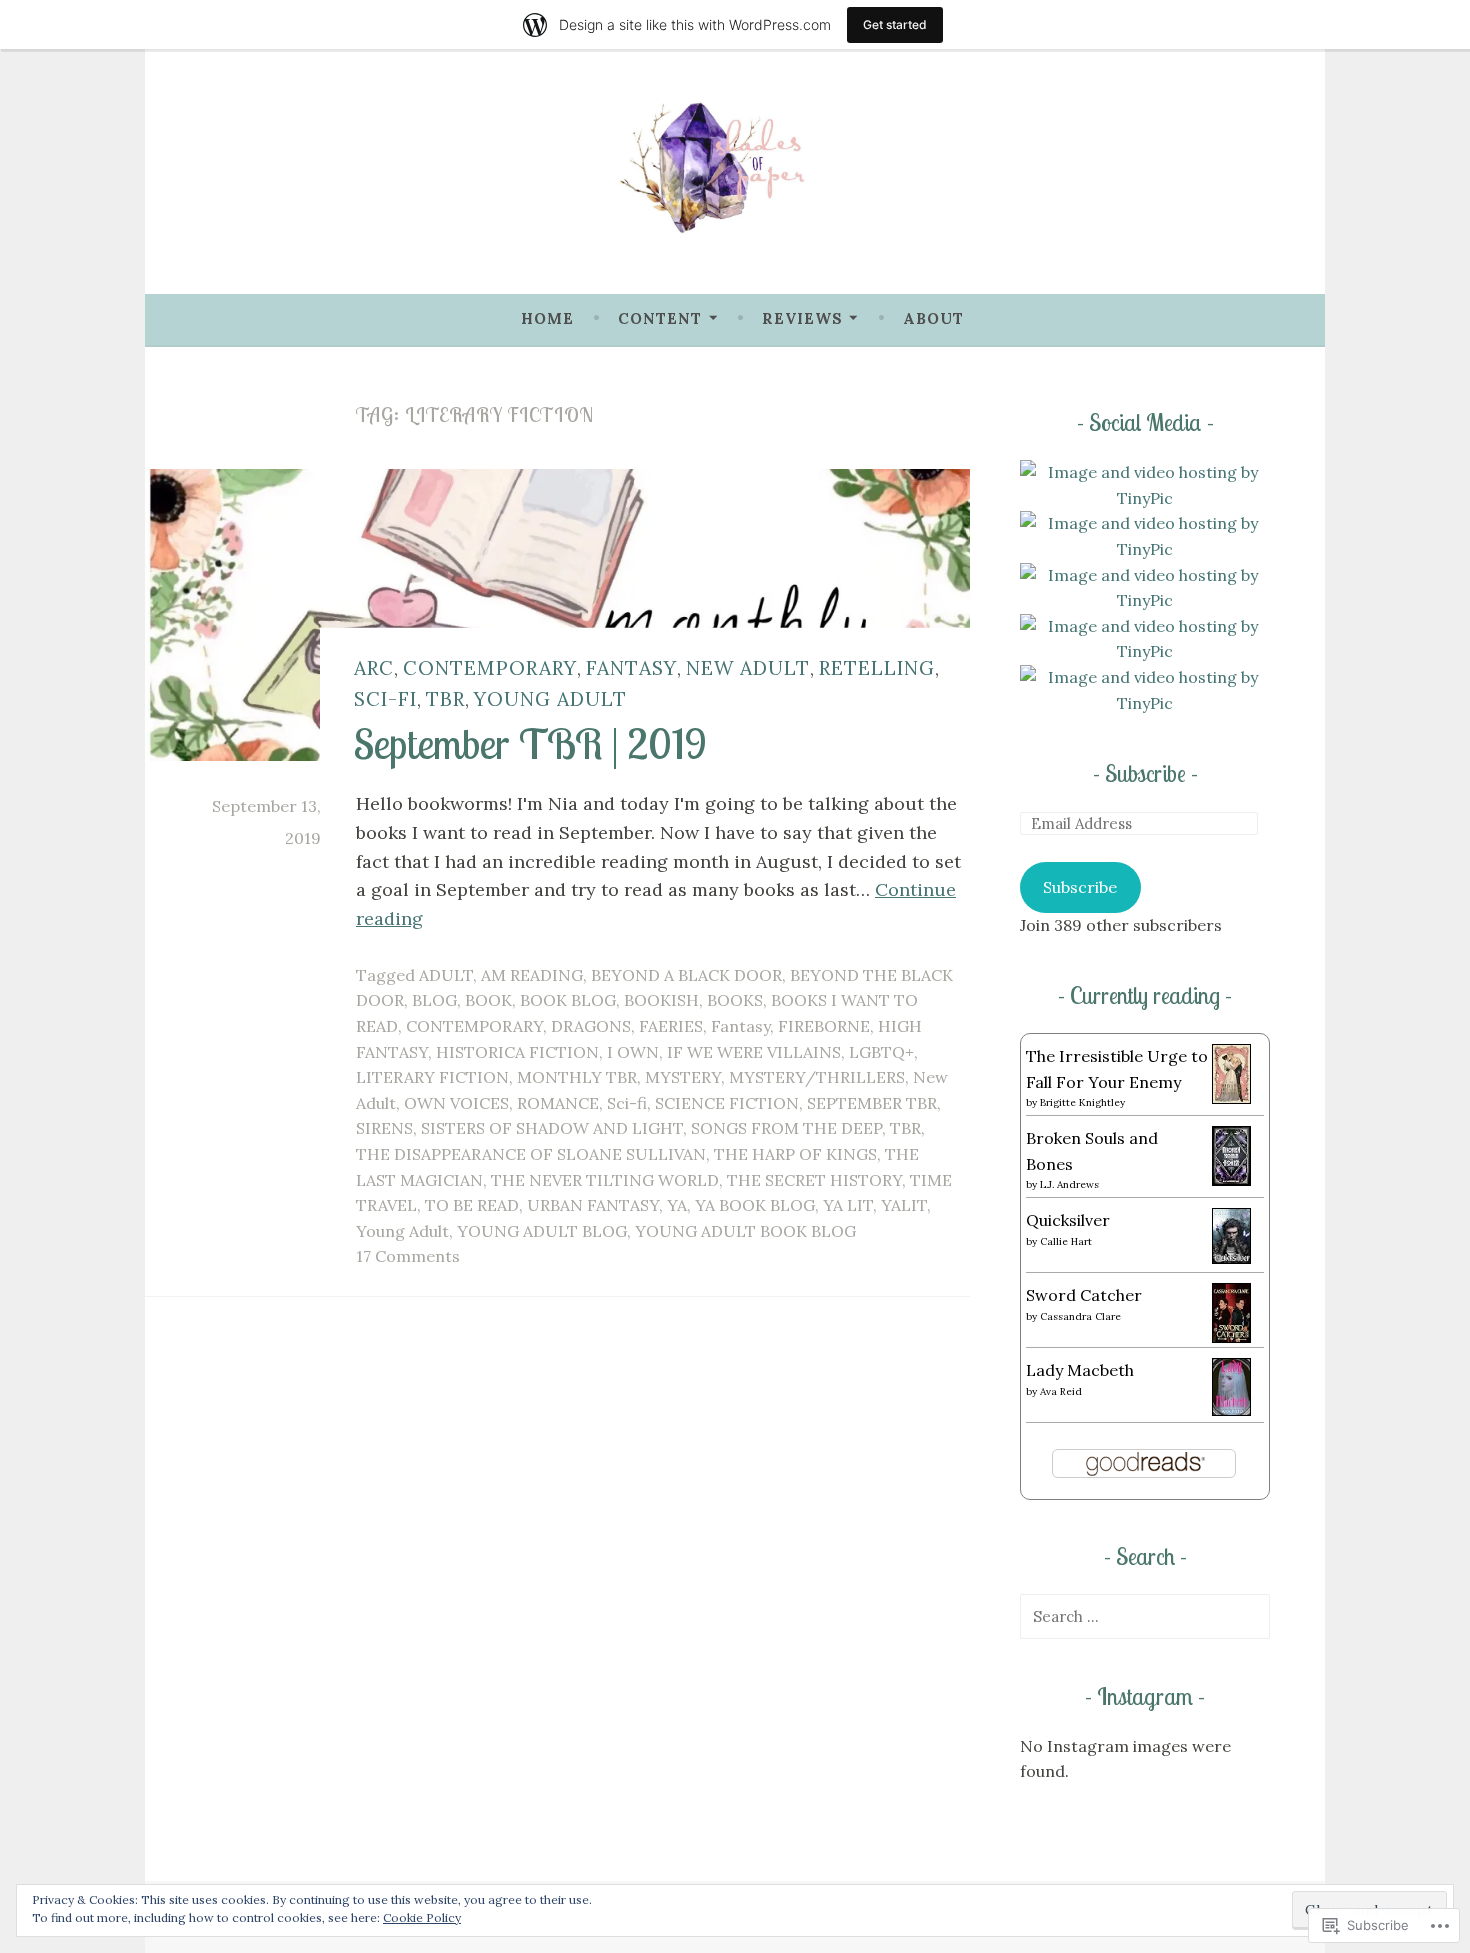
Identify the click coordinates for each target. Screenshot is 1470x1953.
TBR (445, 698)
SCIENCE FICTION (727, 1103)
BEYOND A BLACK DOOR (686, 975)
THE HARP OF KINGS (795, 1154)
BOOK (488, 1000)
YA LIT (848, 1205)
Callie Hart (1066, 1241)
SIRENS (384, 1128)
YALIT (904, 1205)
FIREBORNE (824, 1026)
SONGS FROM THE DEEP (786, 1128)
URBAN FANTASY (593, 1205)
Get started (895, 24)
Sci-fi (385, 698)
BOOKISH (661, 1000)
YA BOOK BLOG (755, 1205)
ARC (374, 666)
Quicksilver (1068, 1220)
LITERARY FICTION (432, 1077)
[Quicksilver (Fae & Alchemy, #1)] (1231, 1258)
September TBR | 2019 (530, 743)
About (933, 318)
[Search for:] (1145, 1616)
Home (547, 318)
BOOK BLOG (568, 1000)
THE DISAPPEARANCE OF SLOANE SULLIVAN (531, 1154)
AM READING (532, 975)
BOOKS (735, 1000)
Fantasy (631, 666)
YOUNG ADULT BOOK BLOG (745, 1231)
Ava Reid (1061, 1391)
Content (660, 318)
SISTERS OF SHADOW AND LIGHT (552, 1128)
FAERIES (671, 1026)
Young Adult (550, 698)
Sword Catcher (1084, 1295)
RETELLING (877, 666)
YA (677, 1205)
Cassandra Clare (1080, 1316)
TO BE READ (472, 1205)
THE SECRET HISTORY (814, 1180)
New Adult (748, 666)
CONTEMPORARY (490, 666)
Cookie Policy (422, 1917)
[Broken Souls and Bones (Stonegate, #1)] (1231, 1180)
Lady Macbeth (1080, 1370)
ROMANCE (558, 1103)
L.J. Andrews (1069, 1184)
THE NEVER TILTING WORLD (605, 1180)
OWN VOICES (456, 1103)
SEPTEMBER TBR (872, 1103)
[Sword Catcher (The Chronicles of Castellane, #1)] (1231, 1337)
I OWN (633, 1052)
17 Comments (408, 1256)
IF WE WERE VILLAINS (754, 1052)
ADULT (446, 975)
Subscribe (1145, 773)
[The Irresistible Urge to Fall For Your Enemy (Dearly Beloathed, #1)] (1231, 1098)
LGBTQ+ (881, 1052)
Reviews (802, 318)
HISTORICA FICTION (517, 1052)
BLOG (434, 1000)
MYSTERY (683, 1077)
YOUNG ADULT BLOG (542, 1231)
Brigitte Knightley (1082, 1102)
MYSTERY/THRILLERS (817, 1077)
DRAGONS (591, 1026)
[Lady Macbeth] (1231, 1410)
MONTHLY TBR (577, 1077)
